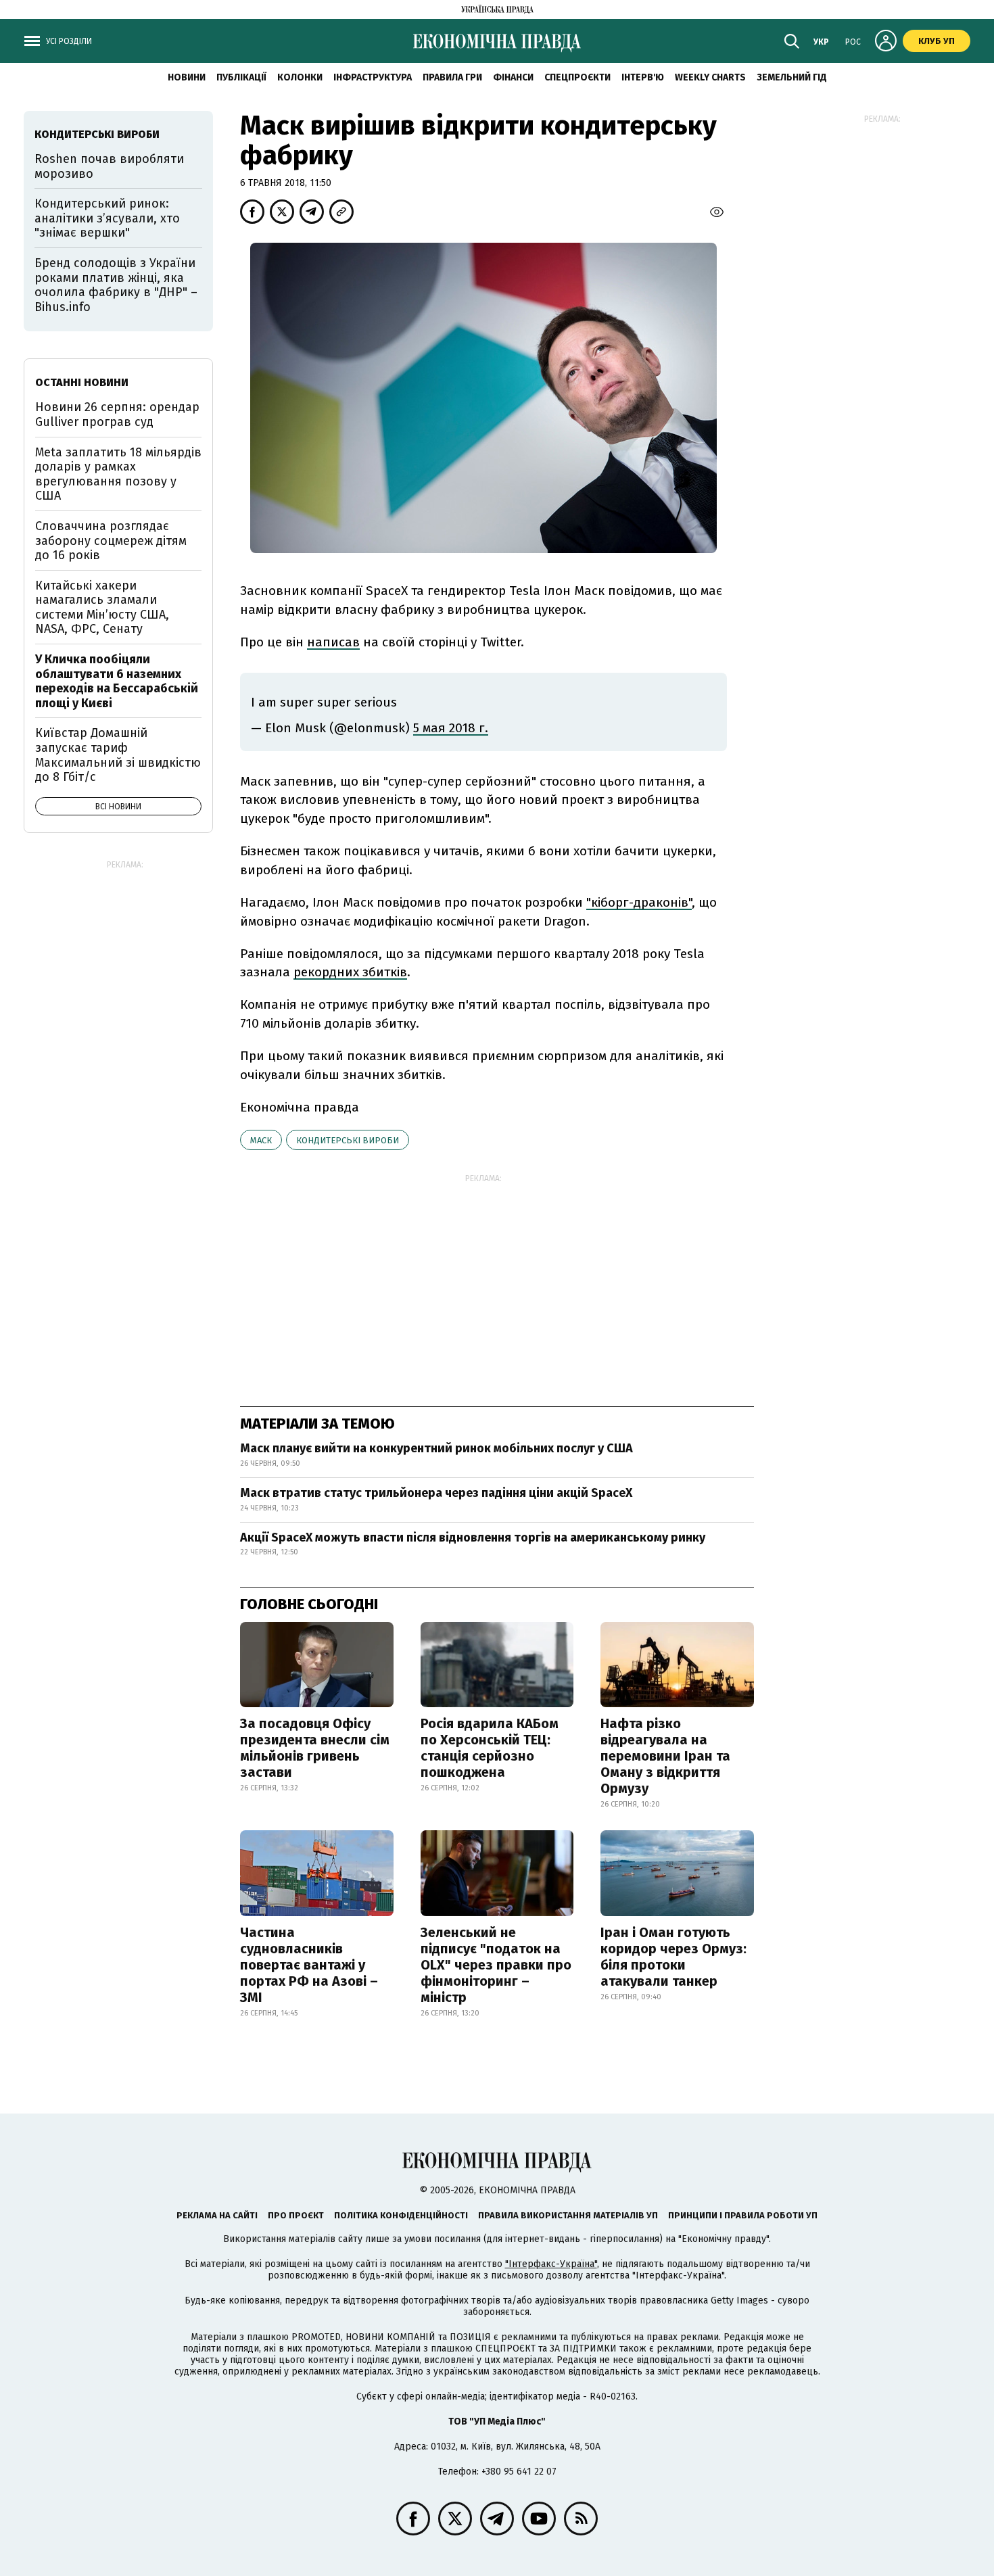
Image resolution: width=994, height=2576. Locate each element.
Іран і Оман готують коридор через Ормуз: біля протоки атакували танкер (673, 1957)
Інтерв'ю (643, 77)
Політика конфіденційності (401, 2215)
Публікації (241, 77)
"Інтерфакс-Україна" (551, 2264)
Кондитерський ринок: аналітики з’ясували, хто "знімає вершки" (107, 218)
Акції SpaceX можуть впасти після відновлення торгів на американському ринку (473, 1537)
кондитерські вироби (348, 1140)
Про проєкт (296, 2215)
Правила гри (452, 77)
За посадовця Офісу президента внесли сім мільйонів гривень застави (315, 1748)
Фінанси (513, 77)
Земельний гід (792, 77)
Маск (261, 1140)
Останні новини (82, 382)
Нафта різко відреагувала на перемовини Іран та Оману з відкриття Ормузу (665, 1756)
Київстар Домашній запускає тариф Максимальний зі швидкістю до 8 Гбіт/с (118, 755)
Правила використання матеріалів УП (568, 2215)
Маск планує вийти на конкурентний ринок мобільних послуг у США (436, 1448)
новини (187, 77)
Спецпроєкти (577, 77)
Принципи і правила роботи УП (743, 2215)
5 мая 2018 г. (451, 728)
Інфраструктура (373, 77)
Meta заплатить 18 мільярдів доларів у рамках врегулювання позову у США (118, 474)
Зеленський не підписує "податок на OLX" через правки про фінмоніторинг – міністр (496, 1965)
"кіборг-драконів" (639, 902)
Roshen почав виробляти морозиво (109, 166)
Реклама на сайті (217, 2215)
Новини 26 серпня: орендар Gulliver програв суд (117, 414)
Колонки (300, 77)
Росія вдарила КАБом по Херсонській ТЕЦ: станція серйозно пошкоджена (490, 1748)
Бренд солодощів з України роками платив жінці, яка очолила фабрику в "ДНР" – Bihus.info (116, 285)
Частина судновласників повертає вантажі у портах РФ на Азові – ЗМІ (309, 1965)
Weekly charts (710, 77)
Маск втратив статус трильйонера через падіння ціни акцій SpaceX (436, 1493)
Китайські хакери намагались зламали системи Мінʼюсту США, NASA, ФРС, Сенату (102, 607)
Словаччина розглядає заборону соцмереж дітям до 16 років (111, 541)
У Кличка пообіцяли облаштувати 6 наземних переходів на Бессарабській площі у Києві (117, 681)
